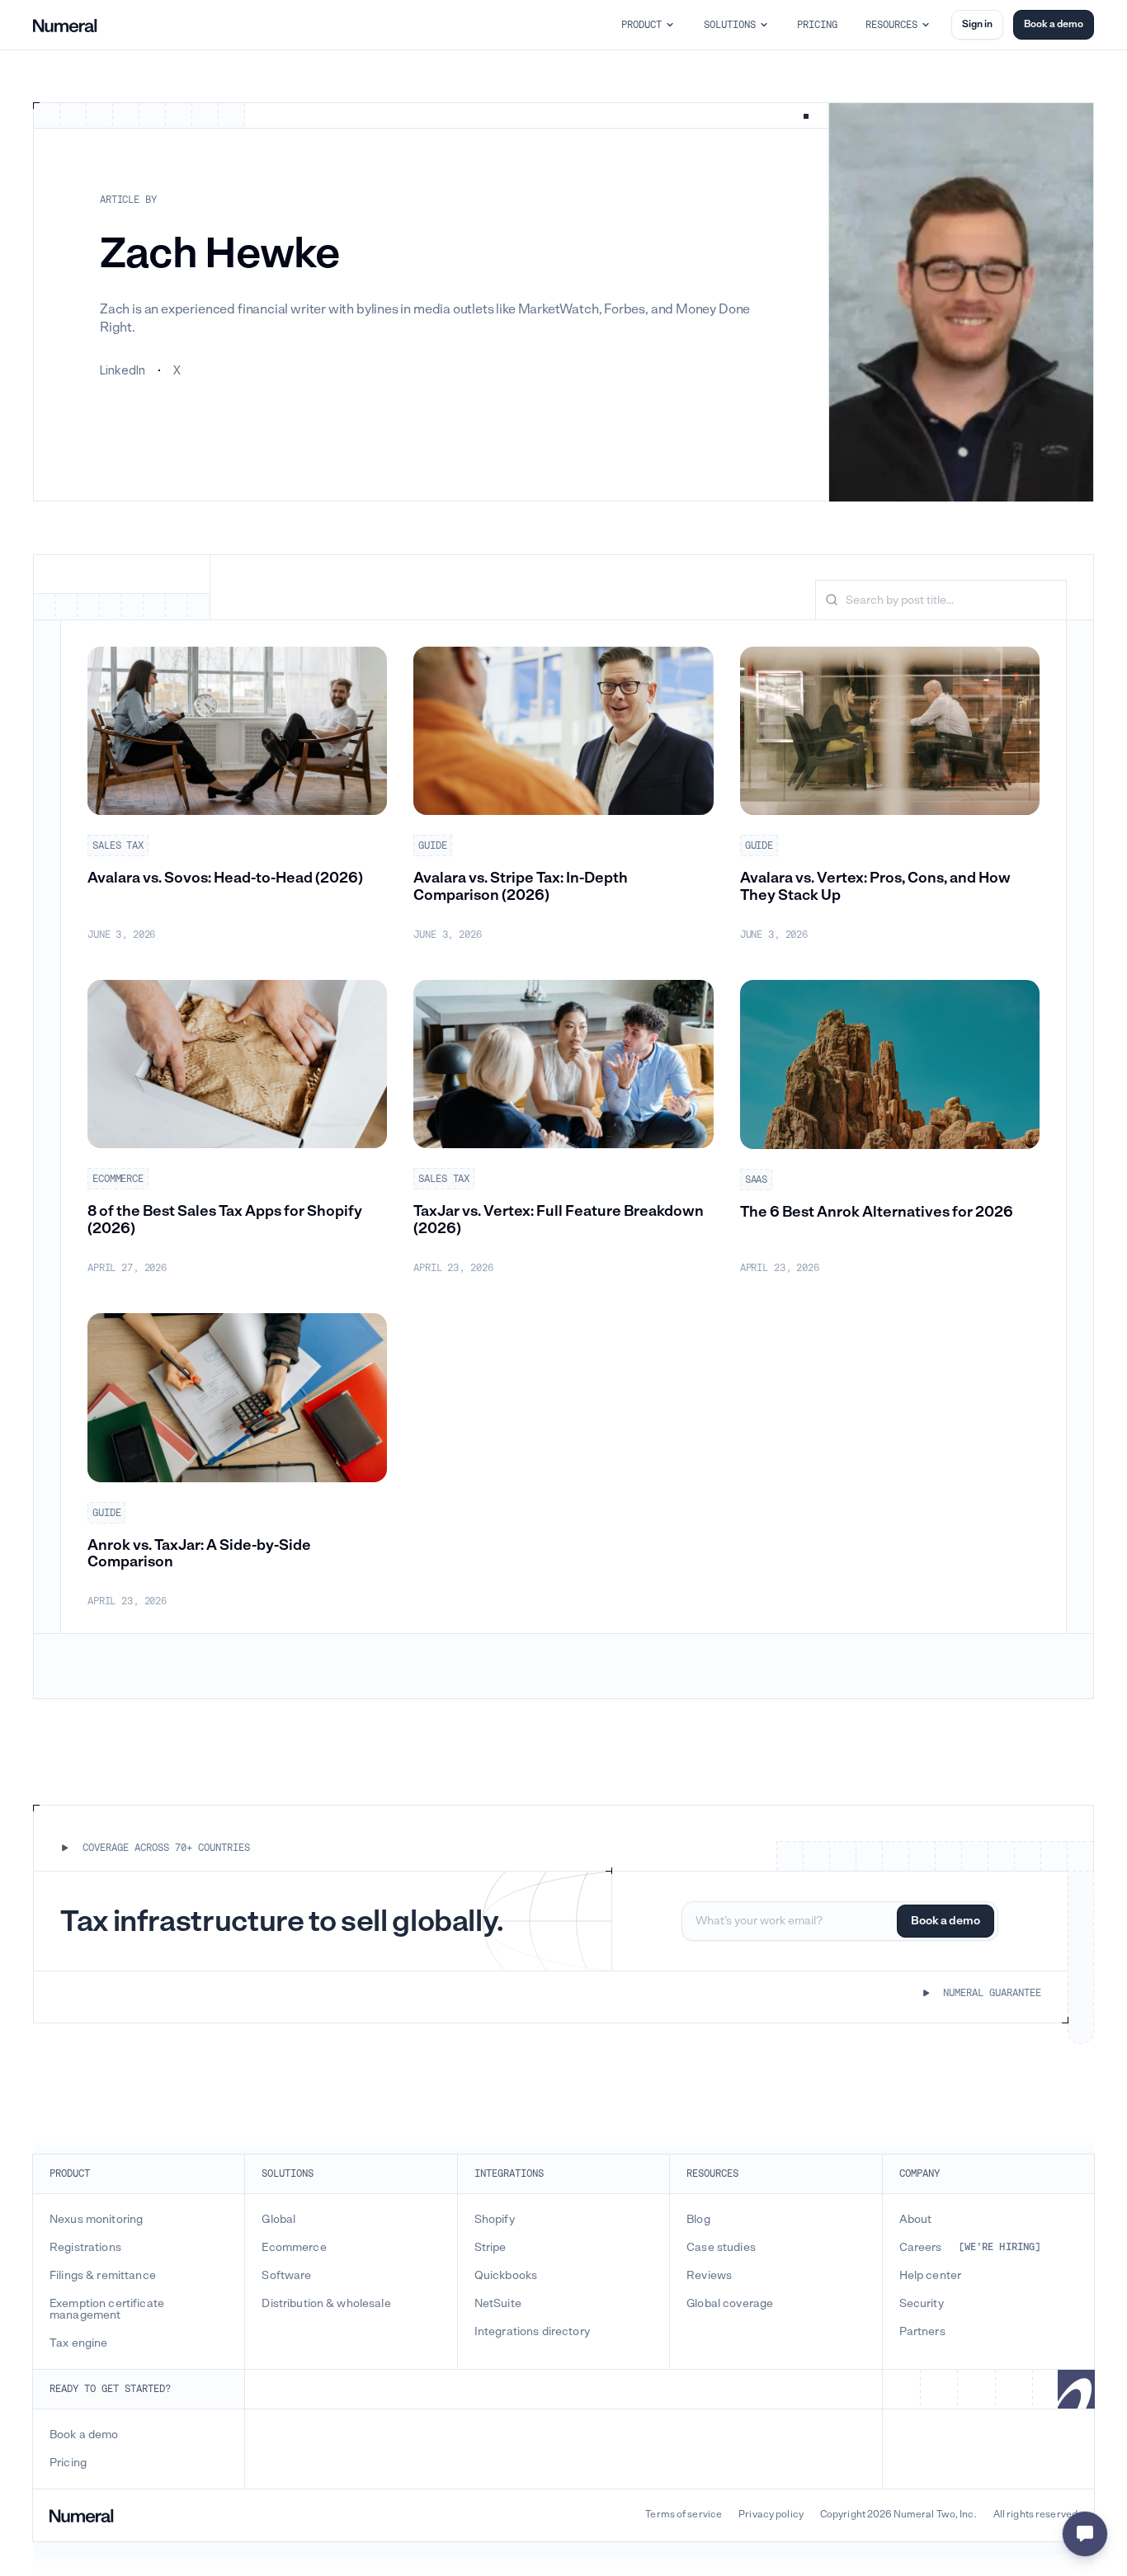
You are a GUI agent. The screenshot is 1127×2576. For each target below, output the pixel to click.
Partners (922, 2332)
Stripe (490, 2248)
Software (286, 2276)
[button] (648, 25)
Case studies (721, 2248)
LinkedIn (123, 370)
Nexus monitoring (96, 2220)
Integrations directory (532, 2332)
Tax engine (78, 2343)
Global (278, 2220)
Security (922, 2304)
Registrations (85, 2248)
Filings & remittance (103, 2276)
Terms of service (684, 2515)
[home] (65, 25)
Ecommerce (294, 2248)
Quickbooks (506, 2276)
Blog (698, 2220)
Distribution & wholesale (326, 2304)
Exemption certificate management (107, 2310)
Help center (931, 2276)
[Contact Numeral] (1085, 2534)
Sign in (977, 24)
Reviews (709, 2276)
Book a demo (1054, 24)
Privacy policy (771, 2515)
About (916, 2220)
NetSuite (498, 2304)
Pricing (68, 2463)
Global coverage (730, 2304)
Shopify (495, 2220)
